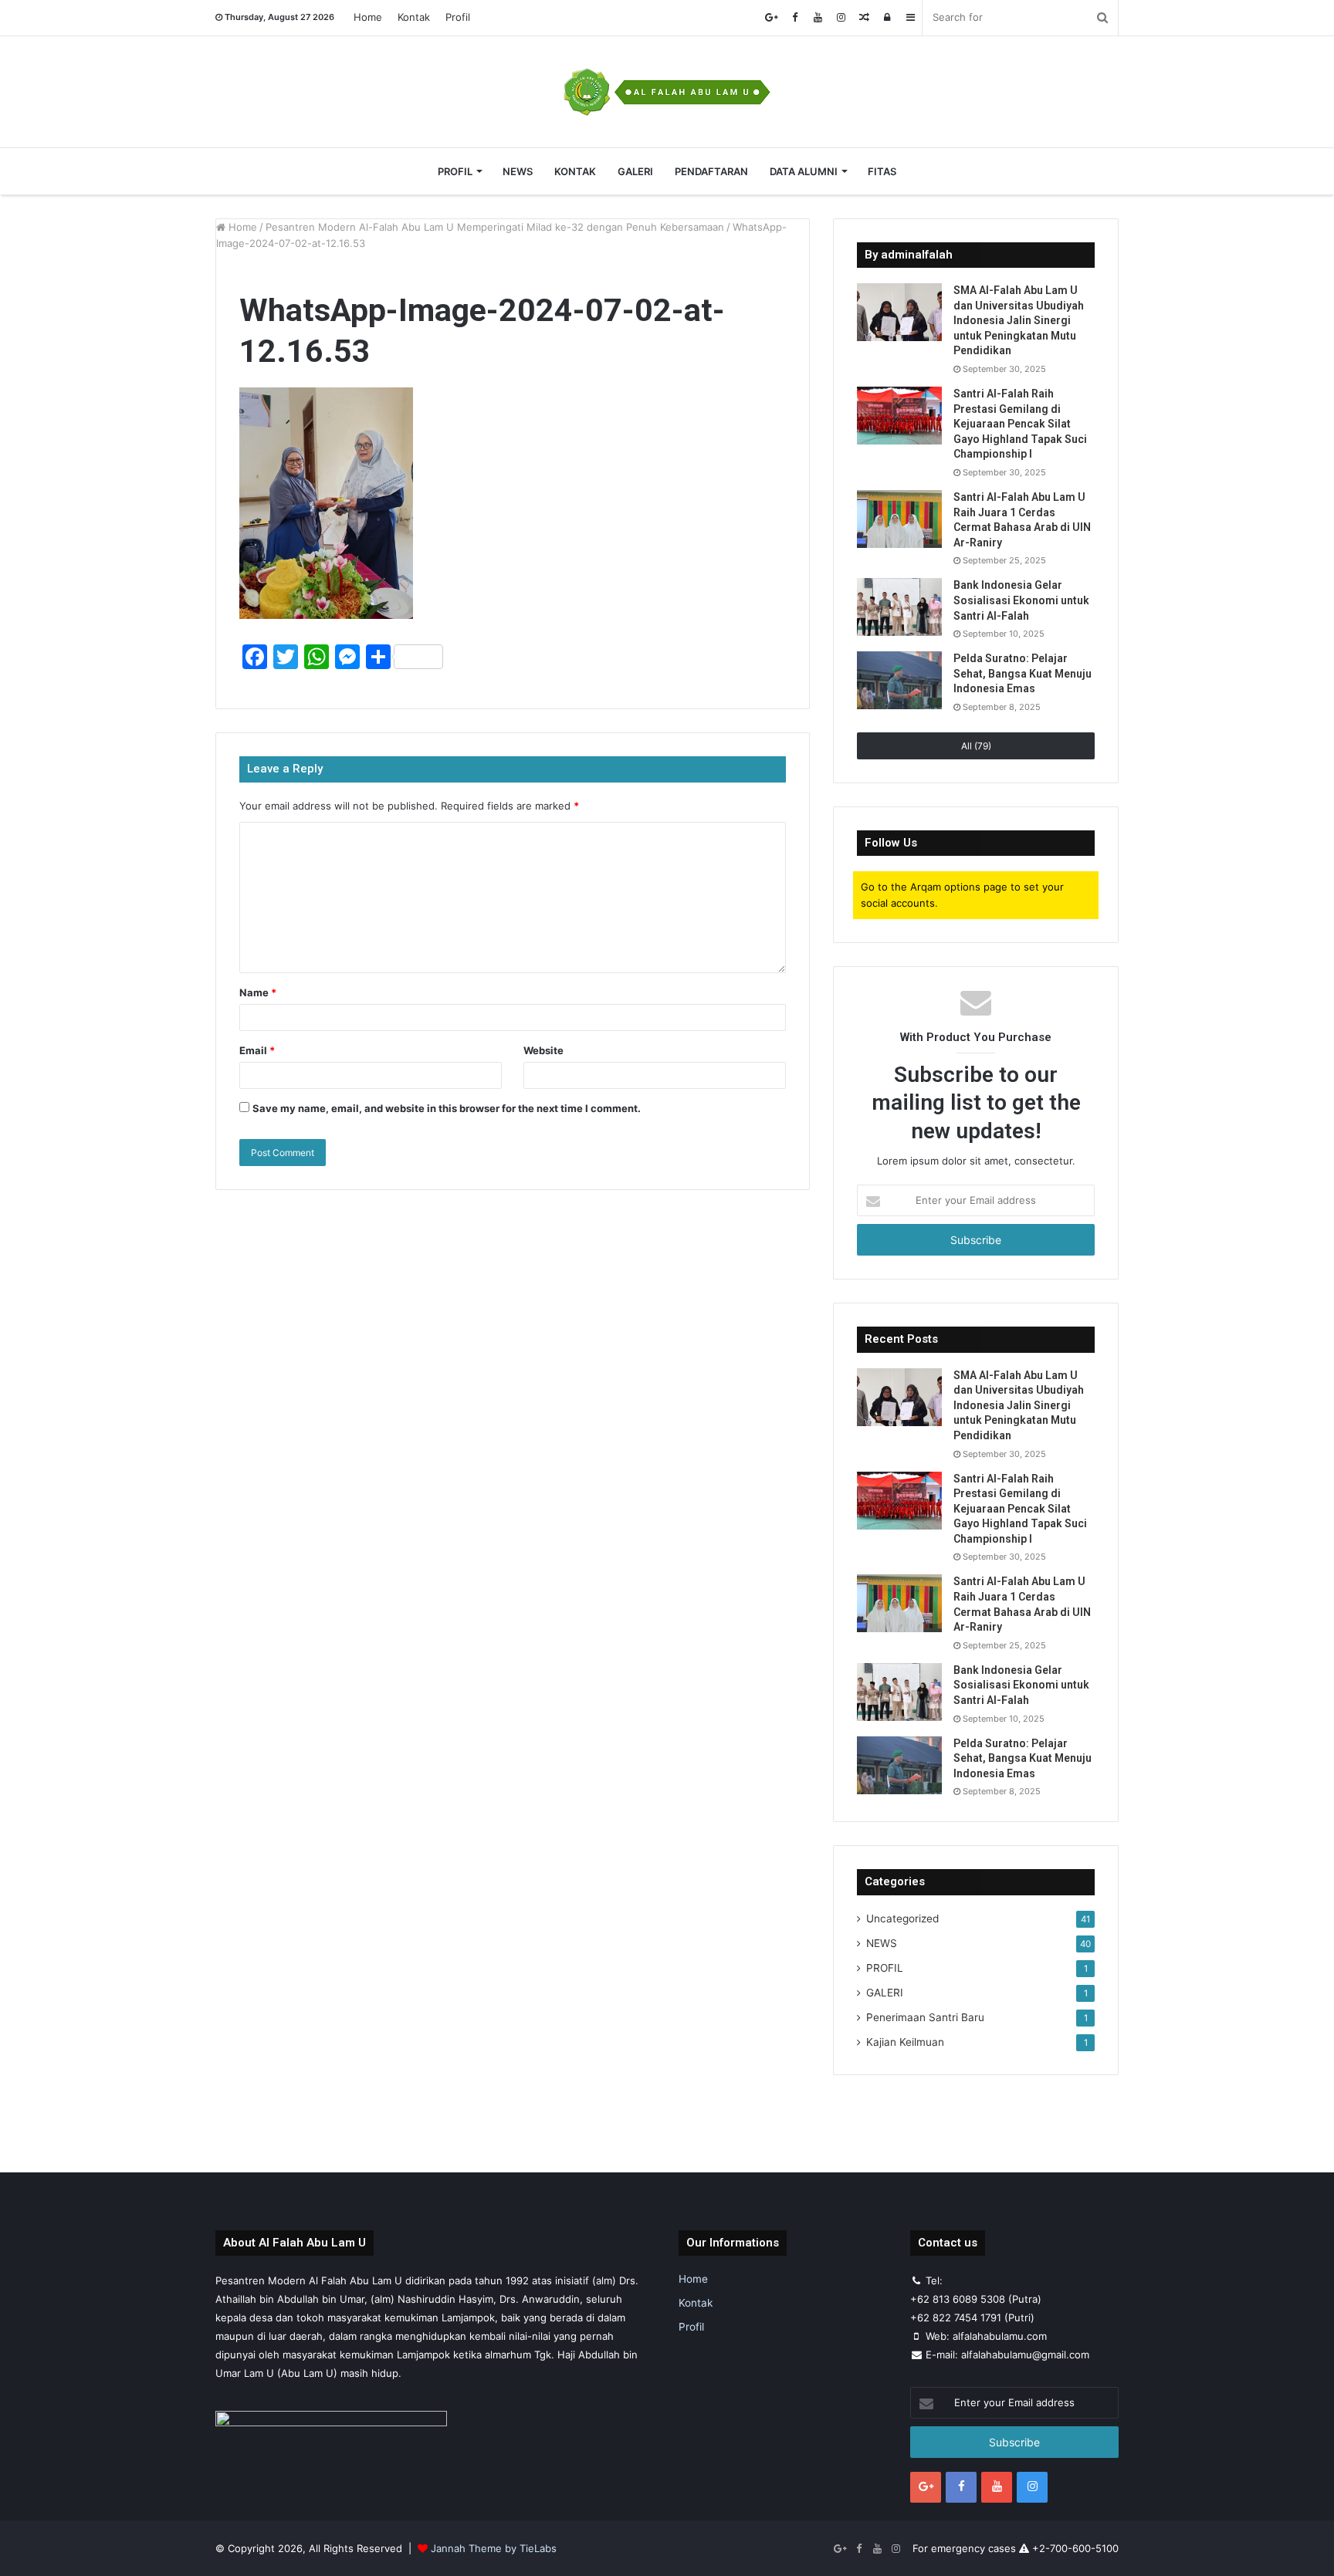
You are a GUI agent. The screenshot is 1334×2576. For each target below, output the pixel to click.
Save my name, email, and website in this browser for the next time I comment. (447, 1108)
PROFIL (455, 171)
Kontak (414, 17)
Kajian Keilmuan (905, 2042)
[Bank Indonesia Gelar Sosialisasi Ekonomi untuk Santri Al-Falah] (899, 607)
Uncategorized (902, 1918)
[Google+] (771, 18)
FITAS (882, 171)
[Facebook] (794, 18)
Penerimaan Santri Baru (925, 2017)
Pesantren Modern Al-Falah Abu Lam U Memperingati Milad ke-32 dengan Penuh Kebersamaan (495, 227)
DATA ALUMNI (804, 171)
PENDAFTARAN (711, 171)
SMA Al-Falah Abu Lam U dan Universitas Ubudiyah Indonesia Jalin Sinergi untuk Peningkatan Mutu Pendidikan (1019, 320)
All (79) (976, 746)
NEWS (518, 171)
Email (257, 1050)
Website (543, 1050)
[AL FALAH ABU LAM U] (667, 92)
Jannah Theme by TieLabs (494, 2548)
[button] (326, 503)
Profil (458, 17)
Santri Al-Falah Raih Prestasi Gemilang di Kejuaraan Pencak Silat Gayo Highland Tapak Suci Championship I (1020, 424)
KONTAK (575, 171)
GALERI (635, 171)
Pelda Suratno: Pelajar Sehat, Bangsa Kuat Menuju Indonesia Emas (1023, 673)
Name (258, 992)
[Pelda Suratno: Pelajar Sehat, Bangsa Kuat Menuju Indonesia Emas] (899, 680)
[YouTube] (818, 18)
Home (368, 17)
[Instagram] (841, 18)
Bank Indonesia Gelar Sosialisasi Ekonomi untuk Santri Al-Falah (1021, 600)
